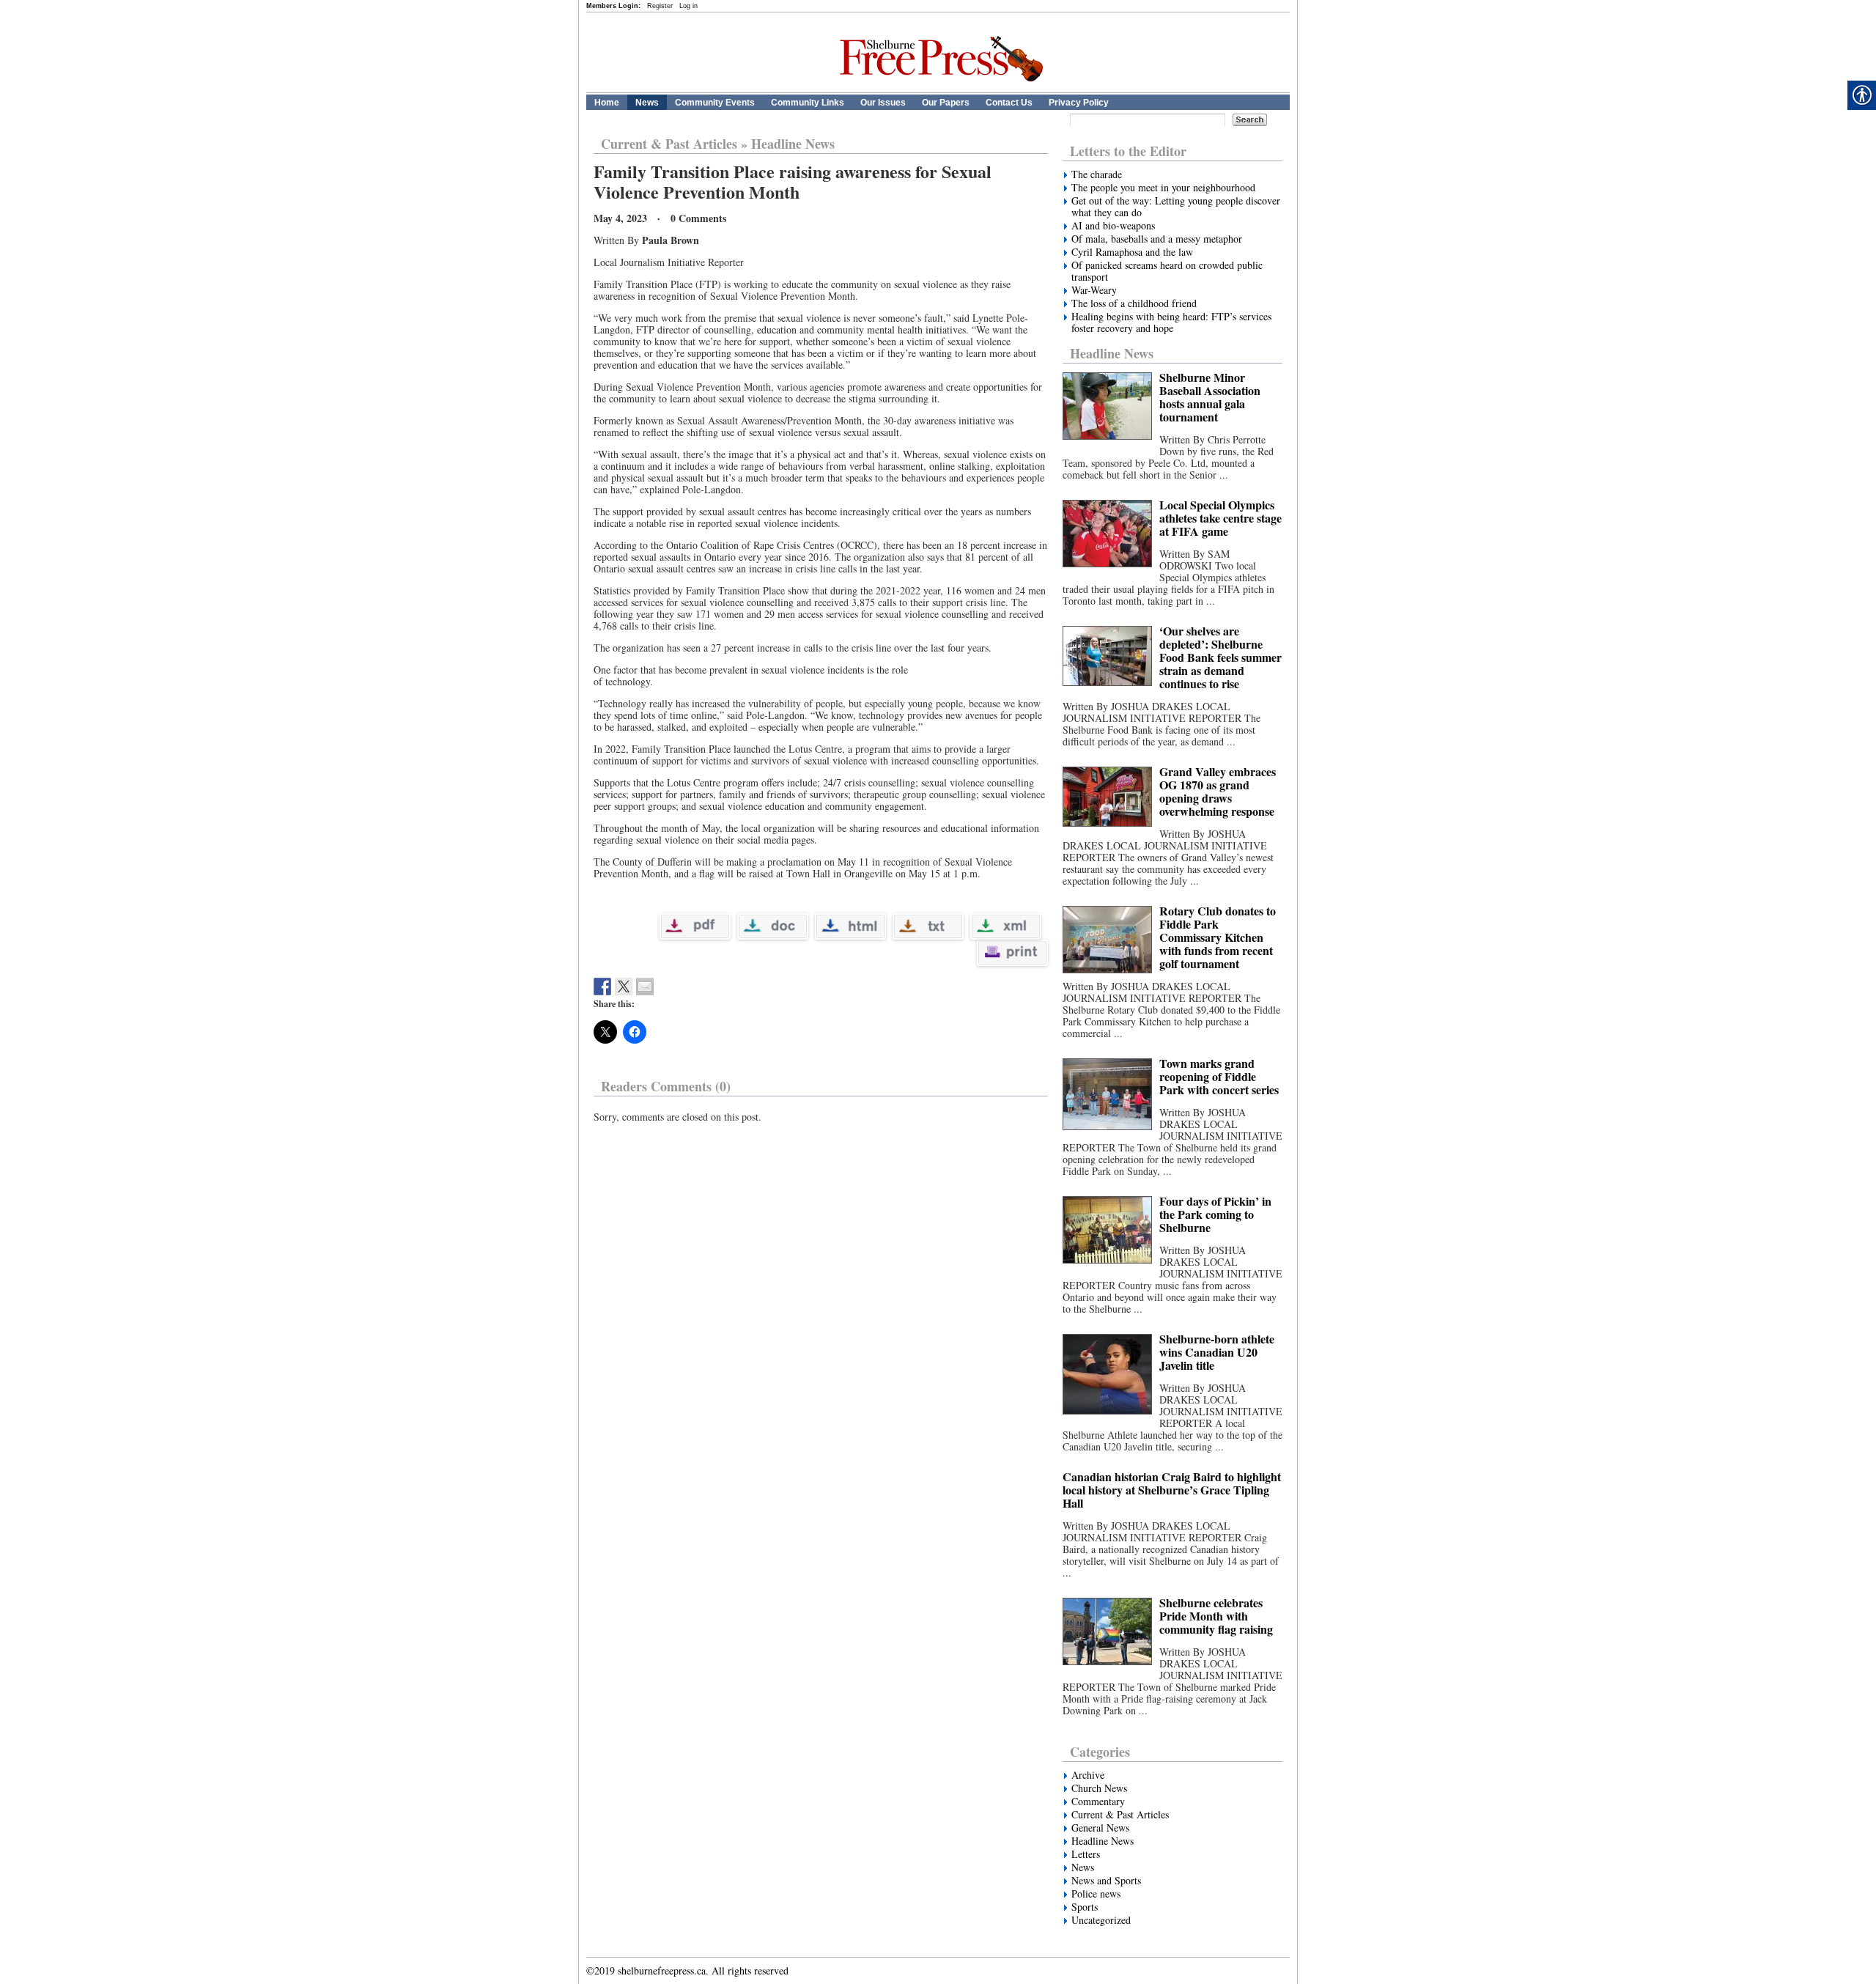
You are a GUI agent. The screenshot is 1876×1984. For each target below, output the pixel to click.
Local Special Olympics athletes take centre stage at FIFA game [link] (1220, 518)
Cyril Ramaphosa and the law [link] (1132, 252)
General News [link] (1100, 1828)
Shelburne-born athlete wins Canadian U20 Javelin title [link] (1217, 1352)
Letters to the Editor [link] (1128, 151)
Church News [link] (1099, 1788)
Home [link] (607, 103)
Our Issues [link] (883, 103)
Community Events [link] (715, 103)
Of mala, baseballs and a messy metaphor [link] (1157, 239)
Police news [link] (1096, 1894)
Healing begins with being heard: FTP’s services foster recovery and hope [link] (1171, 322)
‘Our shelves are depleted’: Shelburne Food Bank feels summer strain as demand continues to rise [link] (1220, 657)
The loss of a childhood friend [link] (1134, 303)
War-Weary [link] (1094, 290)
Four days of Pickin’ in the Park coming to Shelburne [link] (1215, 1214)
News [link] (647, 103)
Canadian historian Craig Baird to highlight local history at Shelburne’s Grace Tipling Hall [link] (1172, 1490)
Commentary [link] (1098, 1802)
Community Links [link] (808, 103)
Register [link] (660, 6)
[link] (946, 89)
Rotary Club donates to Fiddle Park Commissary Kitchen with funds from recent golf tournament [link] (1218, 937)
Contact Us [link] (1009, 103)
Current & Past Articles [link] (669, 144)
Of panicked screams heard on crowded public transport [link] (1167, 271)
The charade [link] (1097, 174)
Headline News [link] (793, 144)
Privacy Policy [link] (1079, 103)
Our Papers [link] (946, 103)
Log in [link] (688, 6)
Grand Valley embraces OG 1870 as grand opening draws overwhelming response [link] (1218, 791)
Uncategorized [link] (1101, 1920)
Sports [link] (1085, 1907)
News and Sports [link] (1106, 1881)
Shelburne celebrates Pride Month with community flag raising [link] (1216, 1616)
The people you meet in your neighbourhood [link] (1163, 188)
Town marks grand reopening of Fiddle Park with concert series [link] (1219, 1076)
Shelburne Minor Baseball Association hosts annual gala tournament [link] (1210, 397)
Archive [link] (1088, 1775)
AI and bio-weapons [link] (1115, 226)
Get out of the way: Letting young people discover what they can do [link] (1176, 207)
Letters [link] (1086, 1854)
